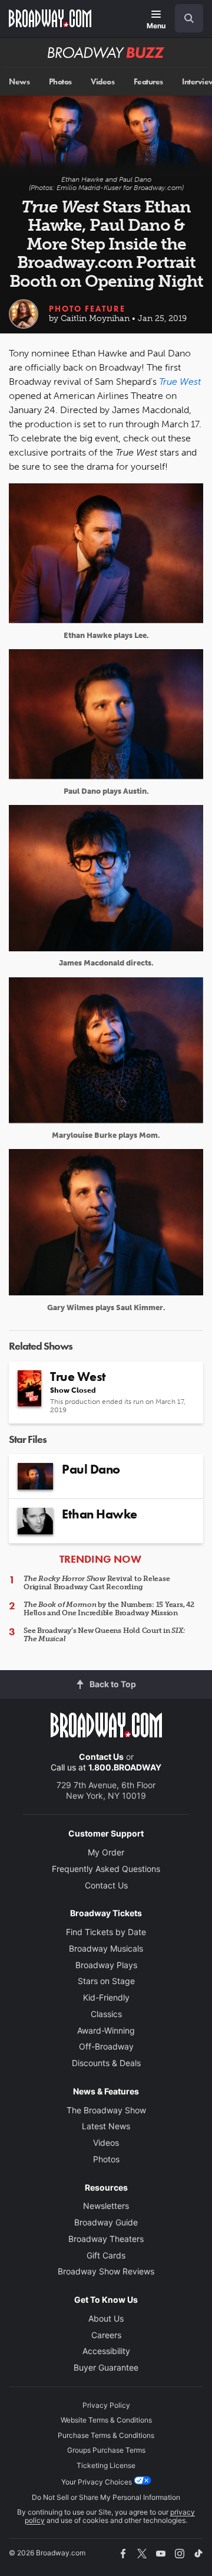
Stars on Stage (106, 1981)
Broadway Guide (106, 2222)
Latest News (106, 2126)
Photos (60, 82)
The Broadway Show (106, 2110)
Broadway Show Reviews (106, 2271)
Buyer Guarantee (106, 2367)
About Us (106, 2318)
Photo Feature (87, 309)
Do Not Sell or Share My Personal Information (106, 2497)
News (19, 82)
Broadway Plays (106, 1965)
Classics (106, 2014)
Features (148, 82)
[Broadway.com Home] (50, 18)
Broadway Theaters (106, 2239)
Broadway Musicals (106, 1948)
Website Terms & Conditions (106, 2420)
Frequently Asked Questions (106, 1869)
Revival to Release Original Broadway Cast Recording (97, 1583)
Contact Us (101, 1757)
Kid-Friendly (106, 1997)
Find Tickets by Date (106, 1932)
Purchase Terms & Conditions (106, 2435)
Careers (106, 2335)
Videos (102, 82)
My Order (106, 1852)
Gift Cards (106, 2255)
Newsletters (106, 2206)
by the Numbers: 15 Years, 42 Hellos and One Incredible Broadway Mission (109, 1609)
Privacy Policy (106, 2405)
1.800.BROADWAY (125, 1767)
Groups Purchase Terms (106, 2450)
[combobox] (184, 18)
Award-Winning (106, 2030)
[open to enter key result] (189, 18)
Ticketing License (106, 2465)
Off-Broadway (106, 2046)
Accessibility (106, 2351)
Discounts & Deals (106, 2063)
